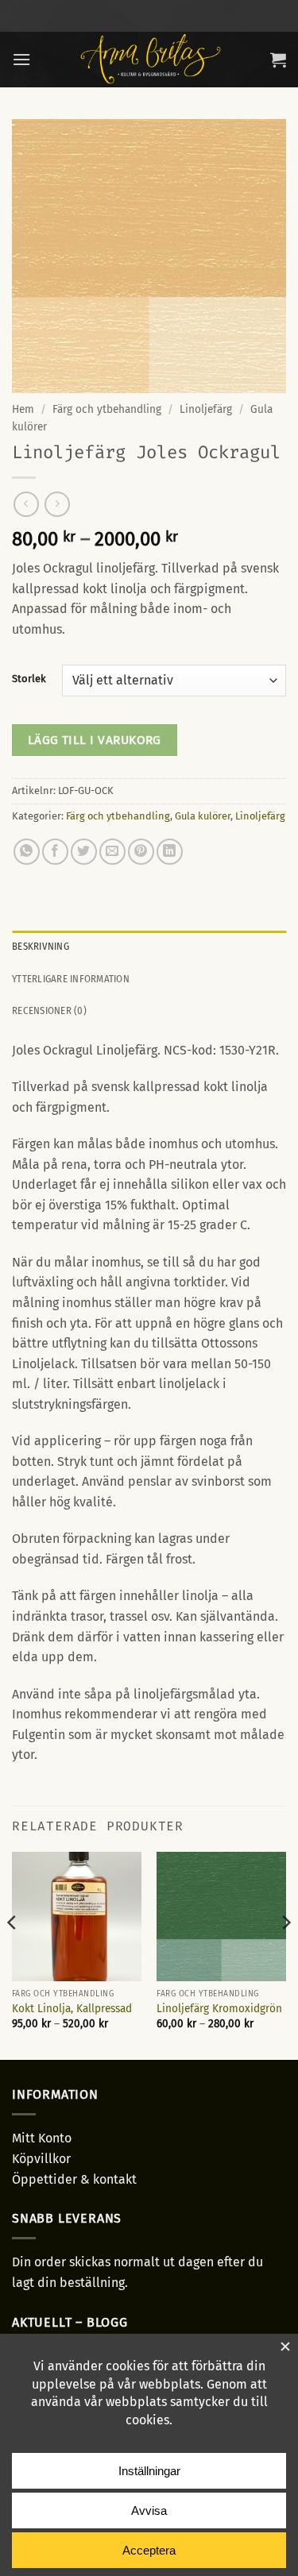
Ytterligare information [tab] (71, 979)
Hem (23, 409)
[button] (21, 59)
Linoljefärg (206, 409)
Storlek (29, 679)
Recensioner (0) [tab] (49, 1010)
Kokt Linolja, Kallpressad (72, 2009)
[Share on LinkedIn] (170, 852)
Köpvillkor (41, 2159)
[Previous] (13, 1954)
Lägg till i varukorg (95, 740)
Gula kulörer (203, 816)
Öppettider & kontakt (74, 2179)
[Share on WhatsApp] (27, 852)
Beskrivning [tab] (41, 946)
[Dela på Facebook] (55, 852)
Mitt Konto (42, 2138)
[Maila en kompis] (112, 852)
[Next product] (26, 504)
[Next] (285, 1954)
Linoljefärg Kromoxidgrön (219, 2009)
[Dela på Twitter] (84, 852)
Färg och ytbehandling (107, 409)
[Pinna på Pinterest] (141, 852)
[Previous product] (57, 504)
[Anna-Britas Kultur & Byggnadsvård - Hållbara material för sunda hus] (151, 60)
